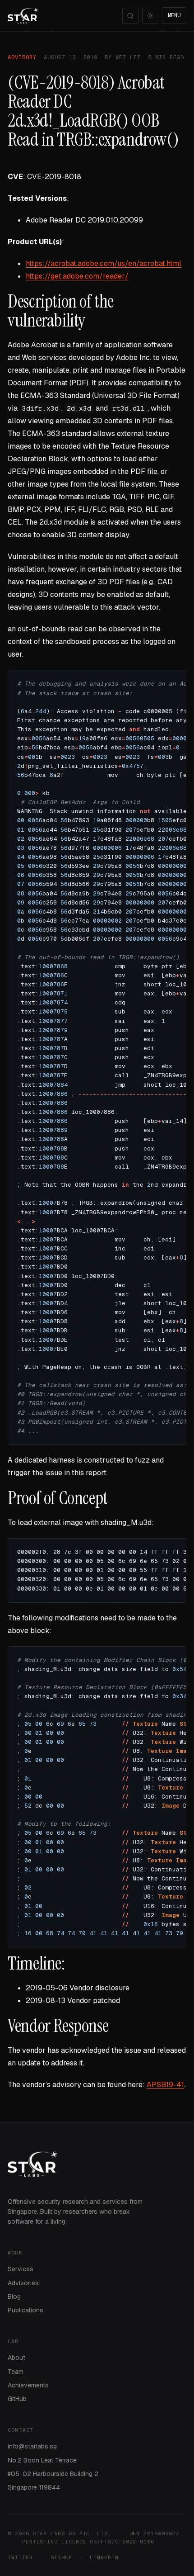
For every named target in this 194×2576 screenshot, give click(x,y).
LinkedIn (104, 2557)
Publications (25, 2310)
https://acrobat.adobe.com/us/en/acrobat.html (104, 263)
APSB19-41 (165, 2085)
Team (16, 2372)
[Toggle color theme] (150, 16)
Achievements (28, 2385)
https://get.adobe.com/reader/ (77, 276)
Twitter (20, 2557)
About (16, 2358)
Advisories (23, 2283)
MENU (174, 15)
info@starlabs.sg (32, 2446)
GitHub (17, 2399)
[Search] (130, 16)
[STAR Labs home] (23, 16)
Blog (14, 2297)
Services (21, 2269)
